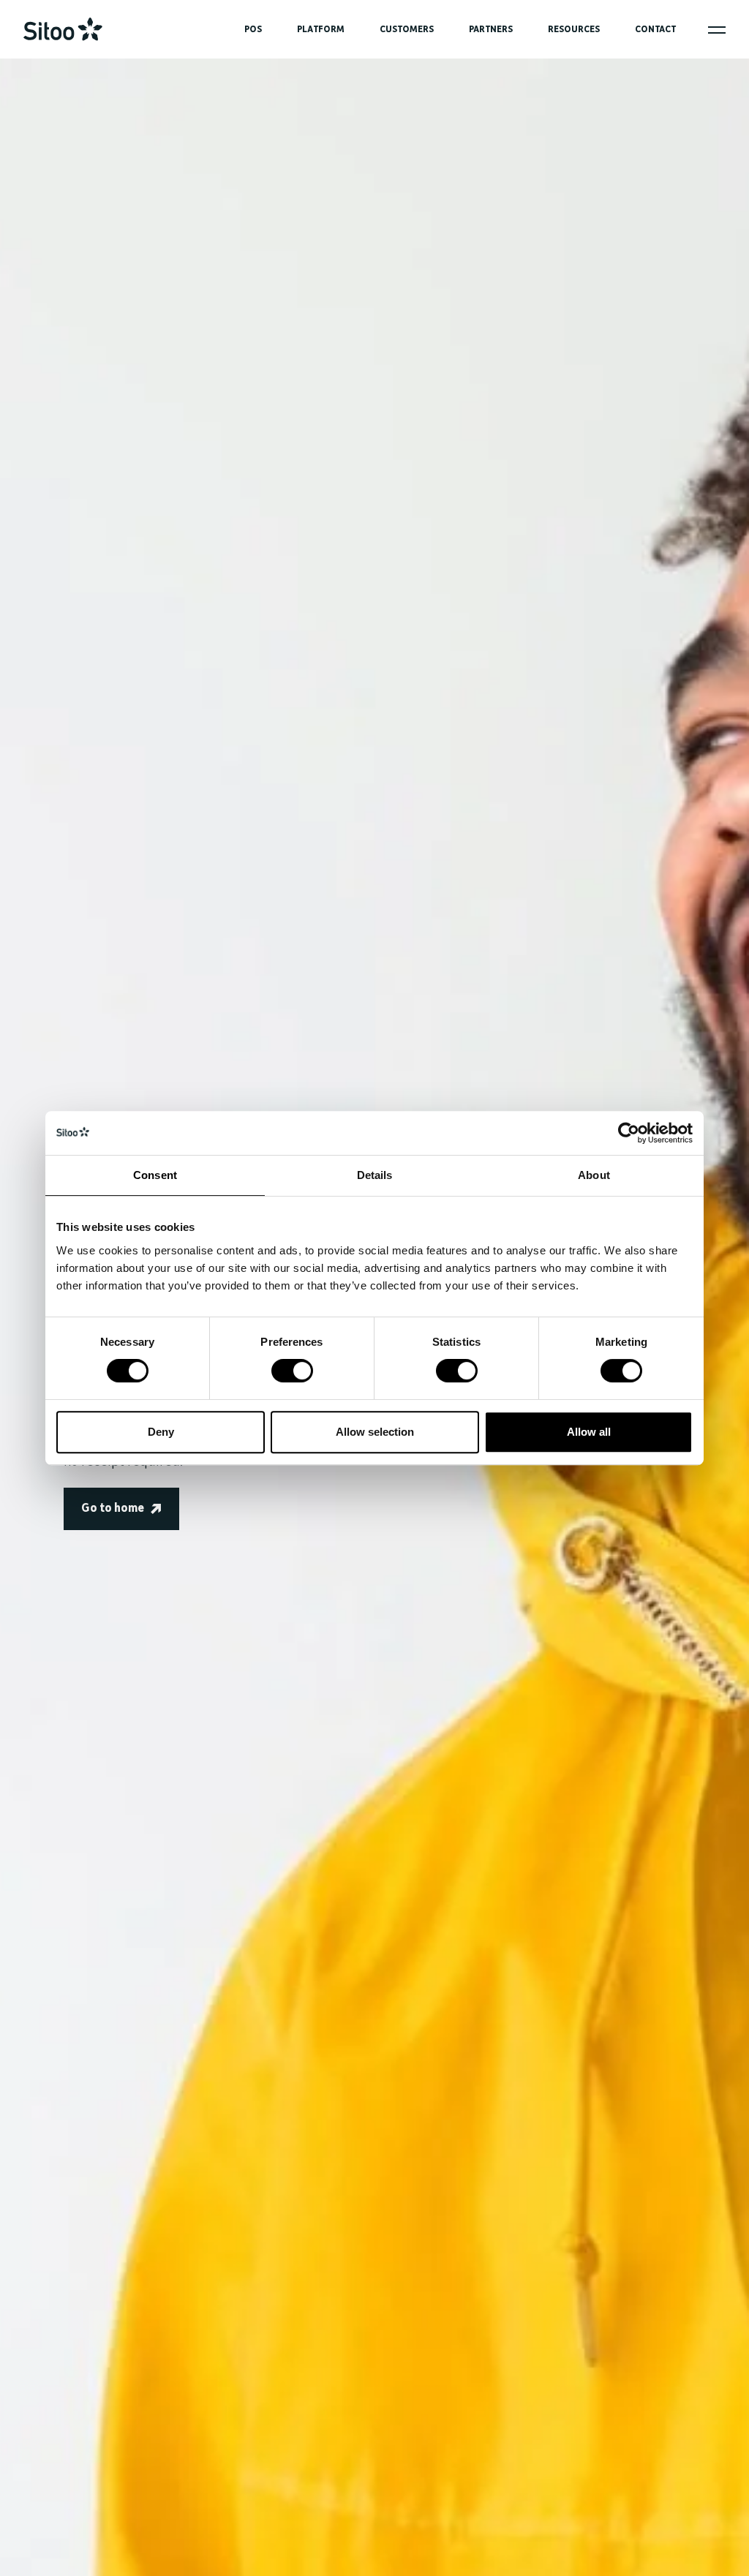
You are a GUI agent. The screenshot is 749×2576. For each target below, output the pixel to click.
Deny (161, 1432)
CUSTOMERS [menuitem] (407, 30)
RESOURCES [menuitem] (574, 30)
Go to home (113, 1509)
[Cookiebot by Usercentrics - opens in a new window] (629, 1133)
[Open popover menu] (717, 30)
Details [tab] (375, 1175)
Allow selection (375, 1432)
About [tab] (594, 1175)
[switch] (292, 1371)
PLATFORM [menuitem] (321, 30)
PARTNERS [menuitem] (491, 30)
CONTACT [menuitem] (655, 30)
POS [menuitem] (253, 30)
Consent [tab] (155, 1175)
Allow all (589, 1432)
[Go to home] (63, 29)
